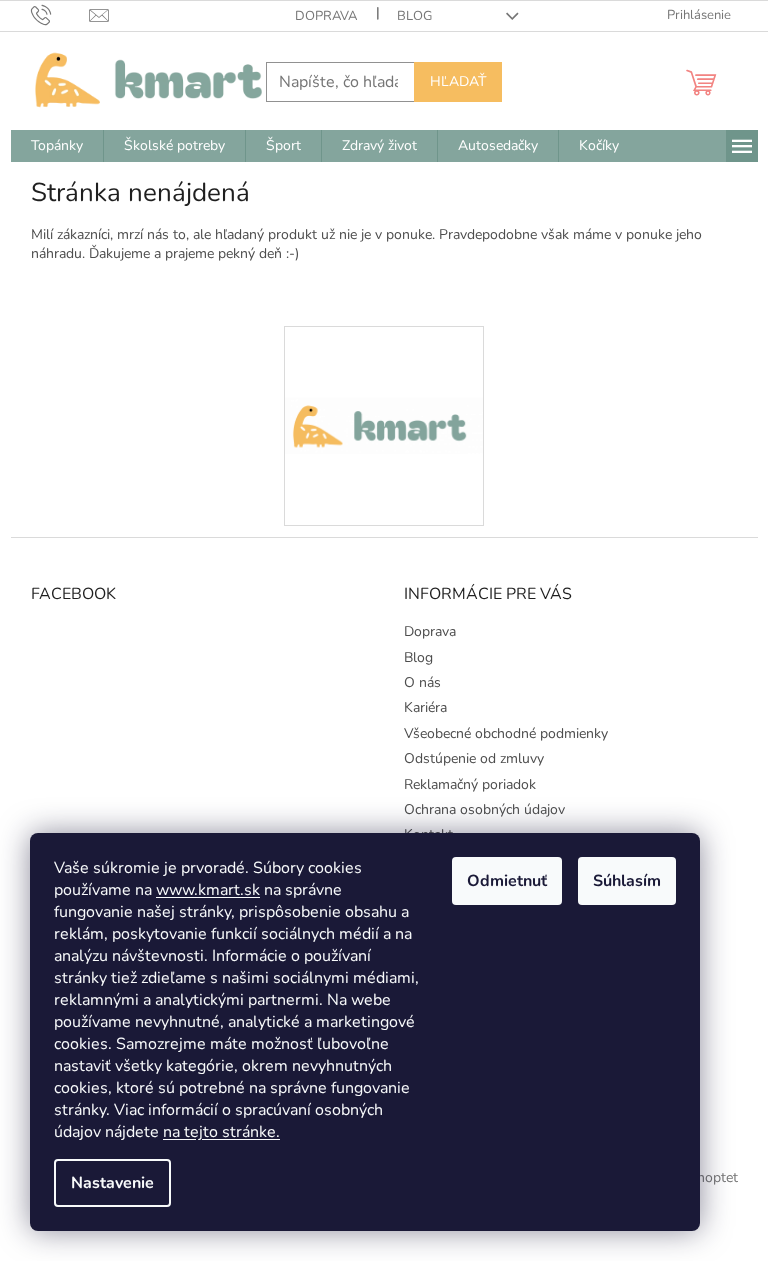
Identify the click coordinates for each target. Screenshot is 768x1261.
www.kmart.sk (208, 890)
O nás (422, 682)
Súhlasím (627, 881)
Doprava (326, 16)
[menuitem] (57, 146)
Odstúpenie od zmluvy (474, 758)
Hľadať (458, 81)
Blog (414, 16)
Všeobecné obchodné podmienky (506, 733)
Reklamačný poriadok (470, 784)
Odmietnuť (507, 881)
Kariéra (425, 707)
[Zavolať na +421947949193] (60, 15)
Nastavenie (112, 1183)
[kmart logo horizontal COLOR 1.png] (384, 354)
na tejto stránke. (221, 1132)
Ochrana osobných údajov (484, 809)
